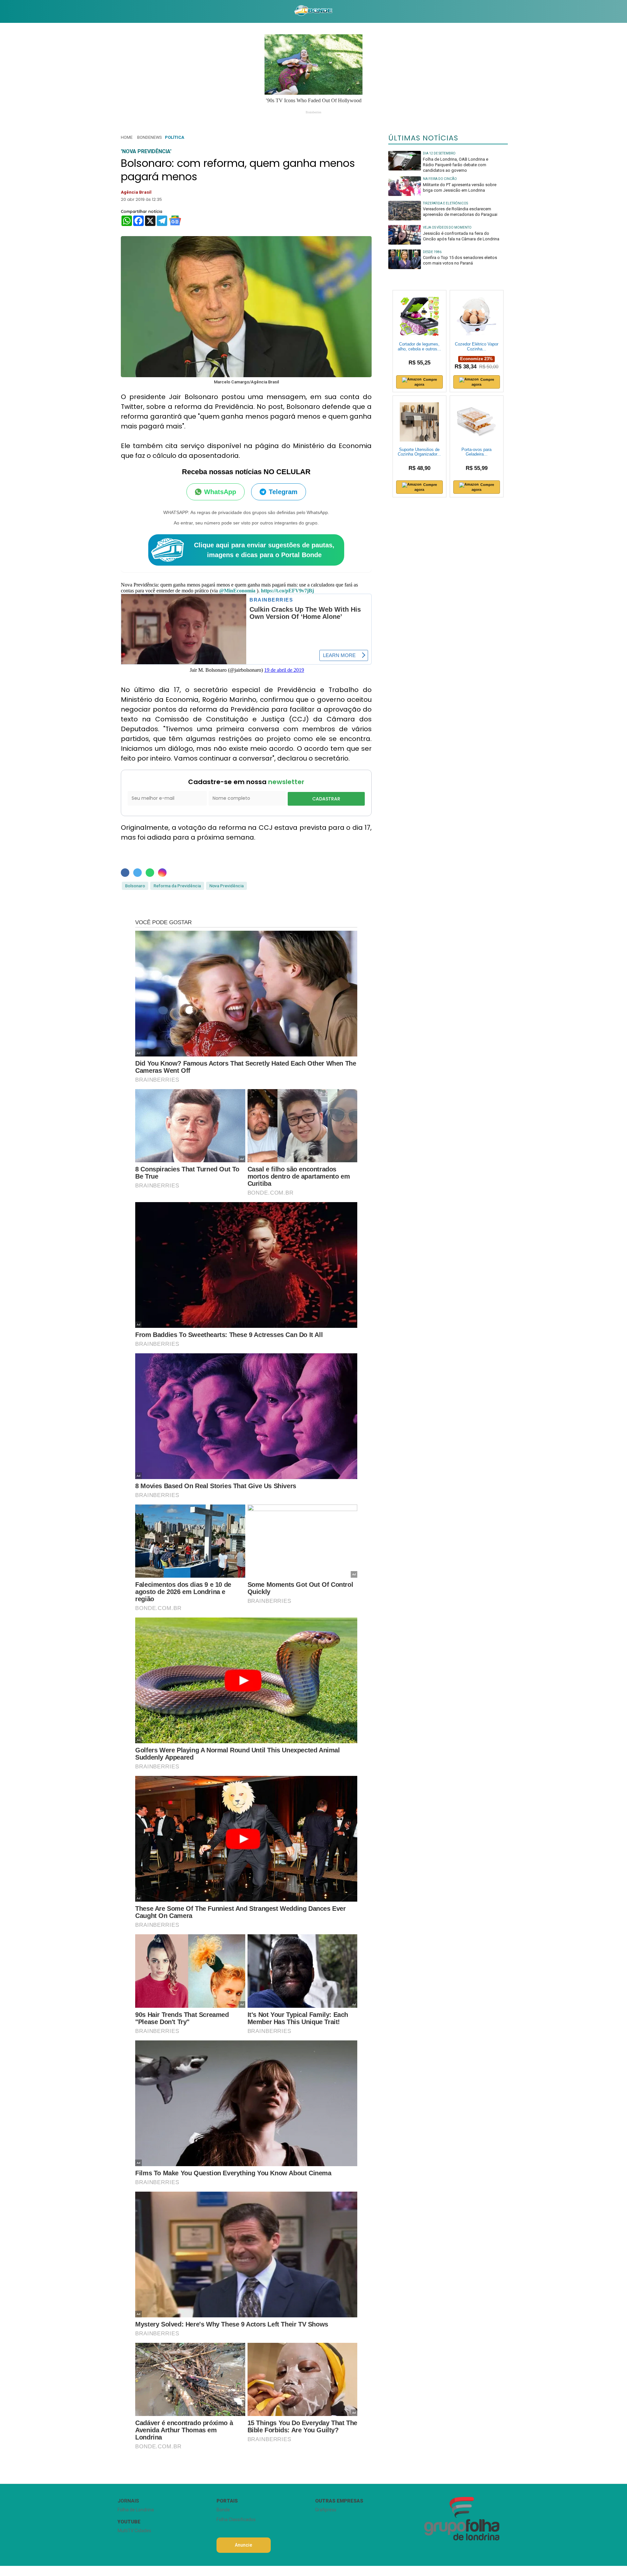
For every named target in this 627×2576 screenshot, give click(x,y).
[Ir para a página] (313, 11)
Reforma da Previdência (177, 886)
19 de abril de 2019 (284, 670)
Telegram (283, 492)
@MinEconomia (237, 591)
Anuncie (243, 2545)
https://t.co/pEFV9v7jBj (287, 591)
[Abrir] (113, 11)
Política (175, 137)
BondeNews (149, 137)
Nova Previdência (226, 886)
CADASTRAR (326, 799)
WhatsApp (220, 492)
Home (127, 137)
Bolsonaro (135, 886)
